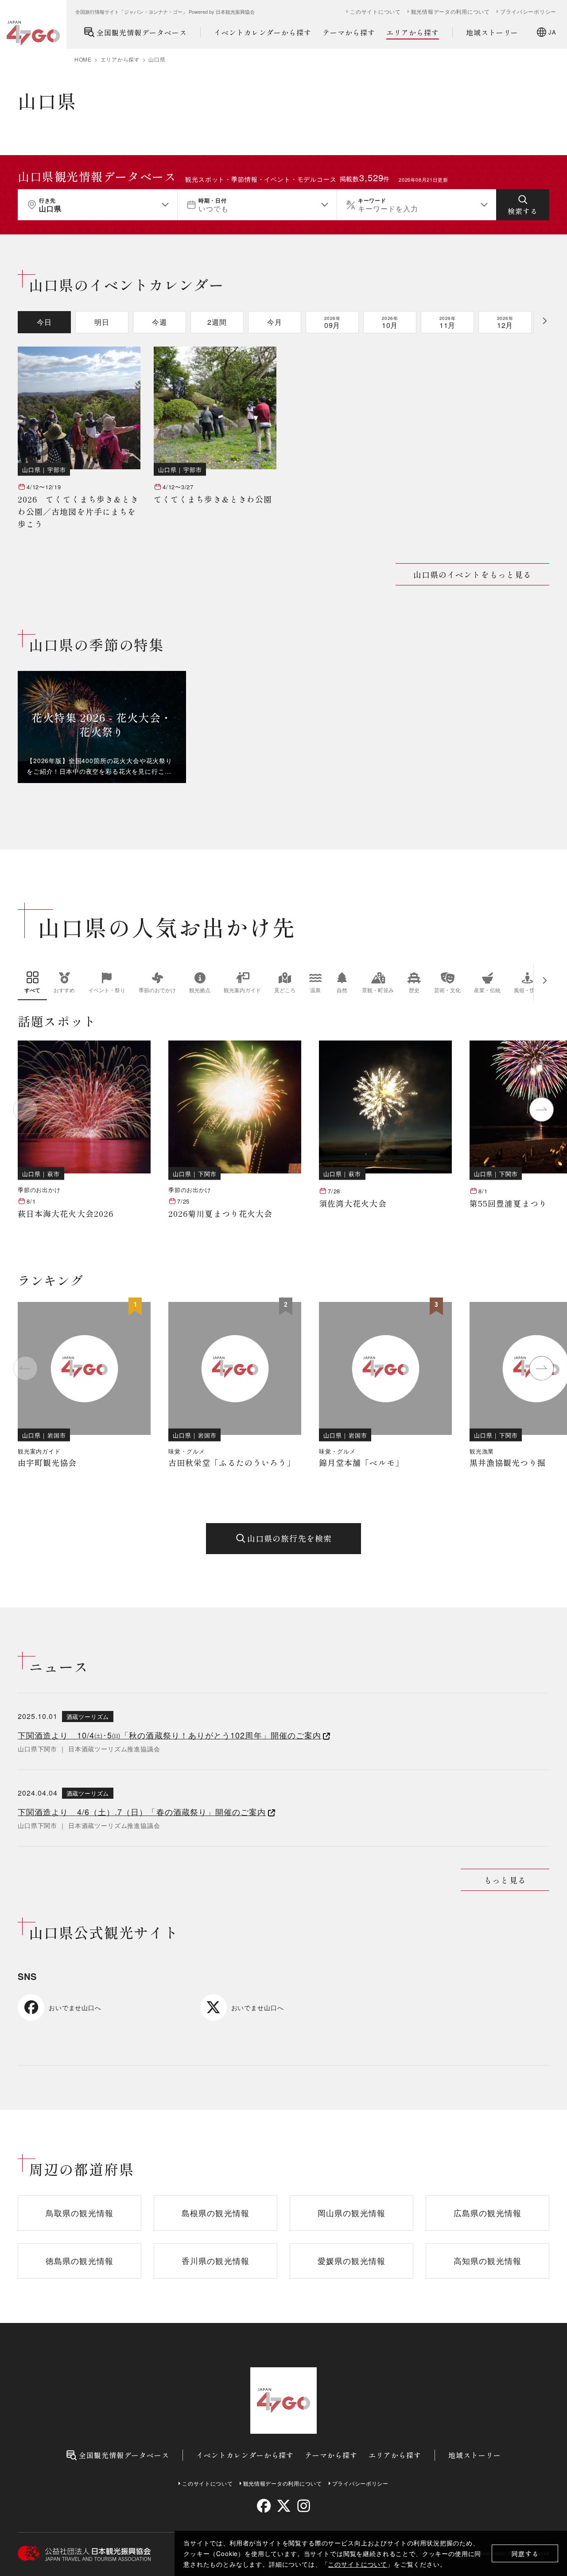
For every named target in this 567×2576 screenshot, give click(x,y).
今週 (159, 322)
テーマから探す (349, 32)
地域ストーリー (492, 32)
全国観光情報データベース (142, 32)
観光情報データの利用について (450, 12)
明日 (102, 322)
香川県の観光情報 (216, 2260)
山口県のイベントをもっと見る (472, 574)
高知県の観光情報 (487, 2260)
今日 (44, 322)
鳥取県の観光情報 (80, 2213)
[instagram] (303, 2506)
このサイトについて (357, 2564)
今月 (275, 322)
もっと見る (505, 1880)
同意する (525, 2554)
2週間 (217, 322)
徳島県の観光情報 (80, 2260)
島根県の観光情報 (216, 2213)
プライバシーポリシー (528, 12)
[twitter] (284, 2506)
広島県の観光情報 (487, 2213)
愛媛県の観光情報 (351, 2260)
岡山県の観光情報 (351, 2213)
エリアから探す (413, 32)
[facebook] (264, 2506)
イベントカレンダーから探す (263, 32)
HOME (83, 59)
